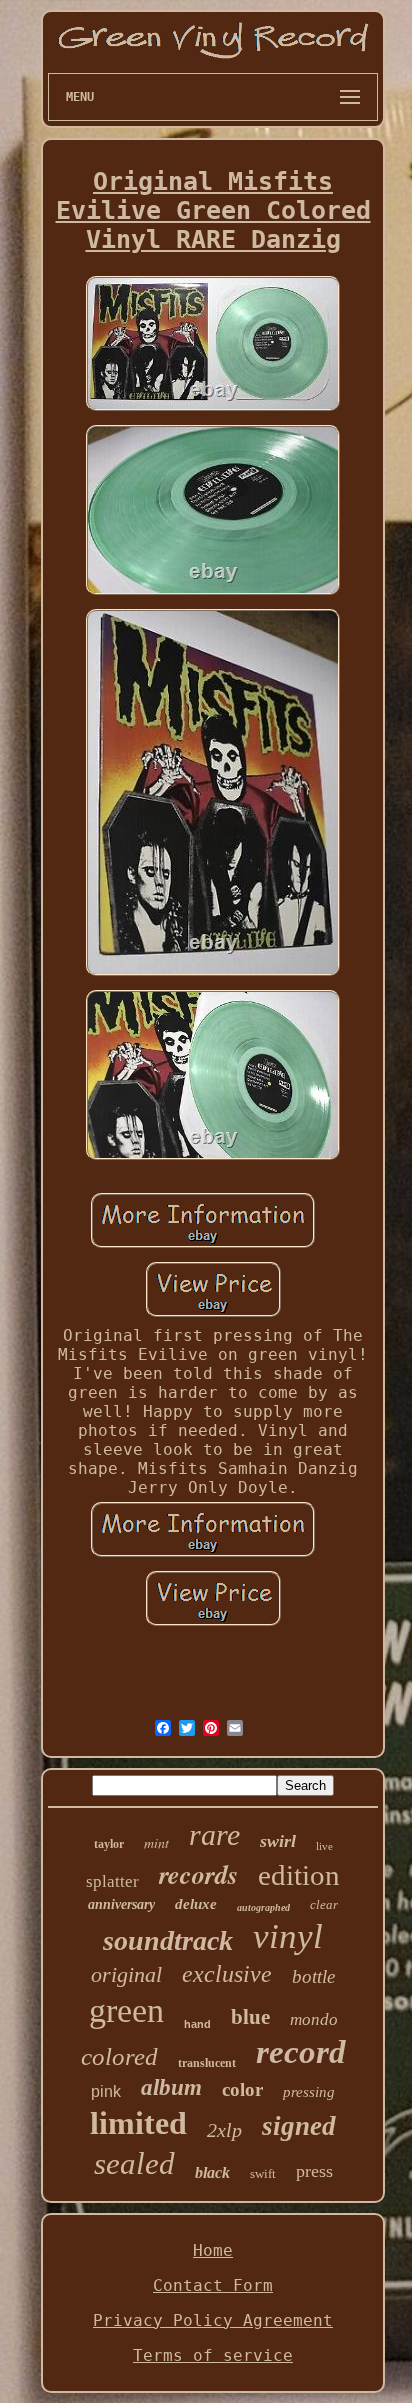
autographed (263, 1907)
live (324, 1846)
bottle (313, 1976)
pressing (309, 2092)
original (126, 1974)
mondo (314, 2019)
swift (263, 2173)
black (212, 2172)
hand (197, 2024)
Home (213, 2250)
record (301, 2052)
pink (106, 2091)
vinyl (288, 1936)
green (126, 2010)
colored (119, 2056)
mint (156, 1842)
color (242, 2089)
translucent (207, 2063)
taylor (109, 1844)
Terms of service (213, 2355)
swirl (278, 1841)
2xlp (224, 2130)
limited (138, 2123)
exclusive (227, 1974)
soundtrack (168, 1940)
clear (324, 1904)
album (171, 2087)
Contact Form (213, 2285)
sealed (134, 2163)
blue (250, 2017)
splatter (112, 1881)
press (314, 2171)
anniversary (121, 1904)
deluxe (196, 1904)
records (198, 1874)
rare (214, 1834)
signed (299, 2126)
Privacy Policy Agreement (213, 2320)
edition (299, 1875)
